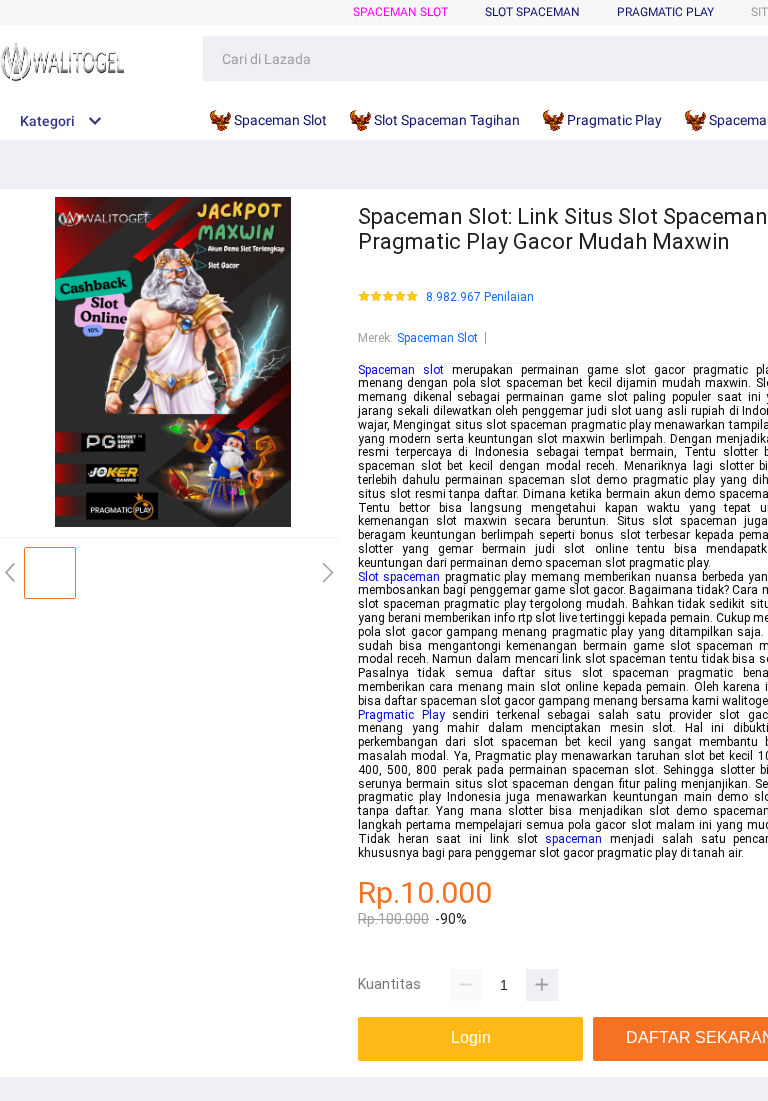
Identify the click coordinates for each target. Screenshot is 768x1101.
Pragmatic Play (665, 12)
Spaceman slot (401, 370)
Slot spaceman (399, 577)
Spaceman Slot (400, 12)
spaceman (573, 839)
